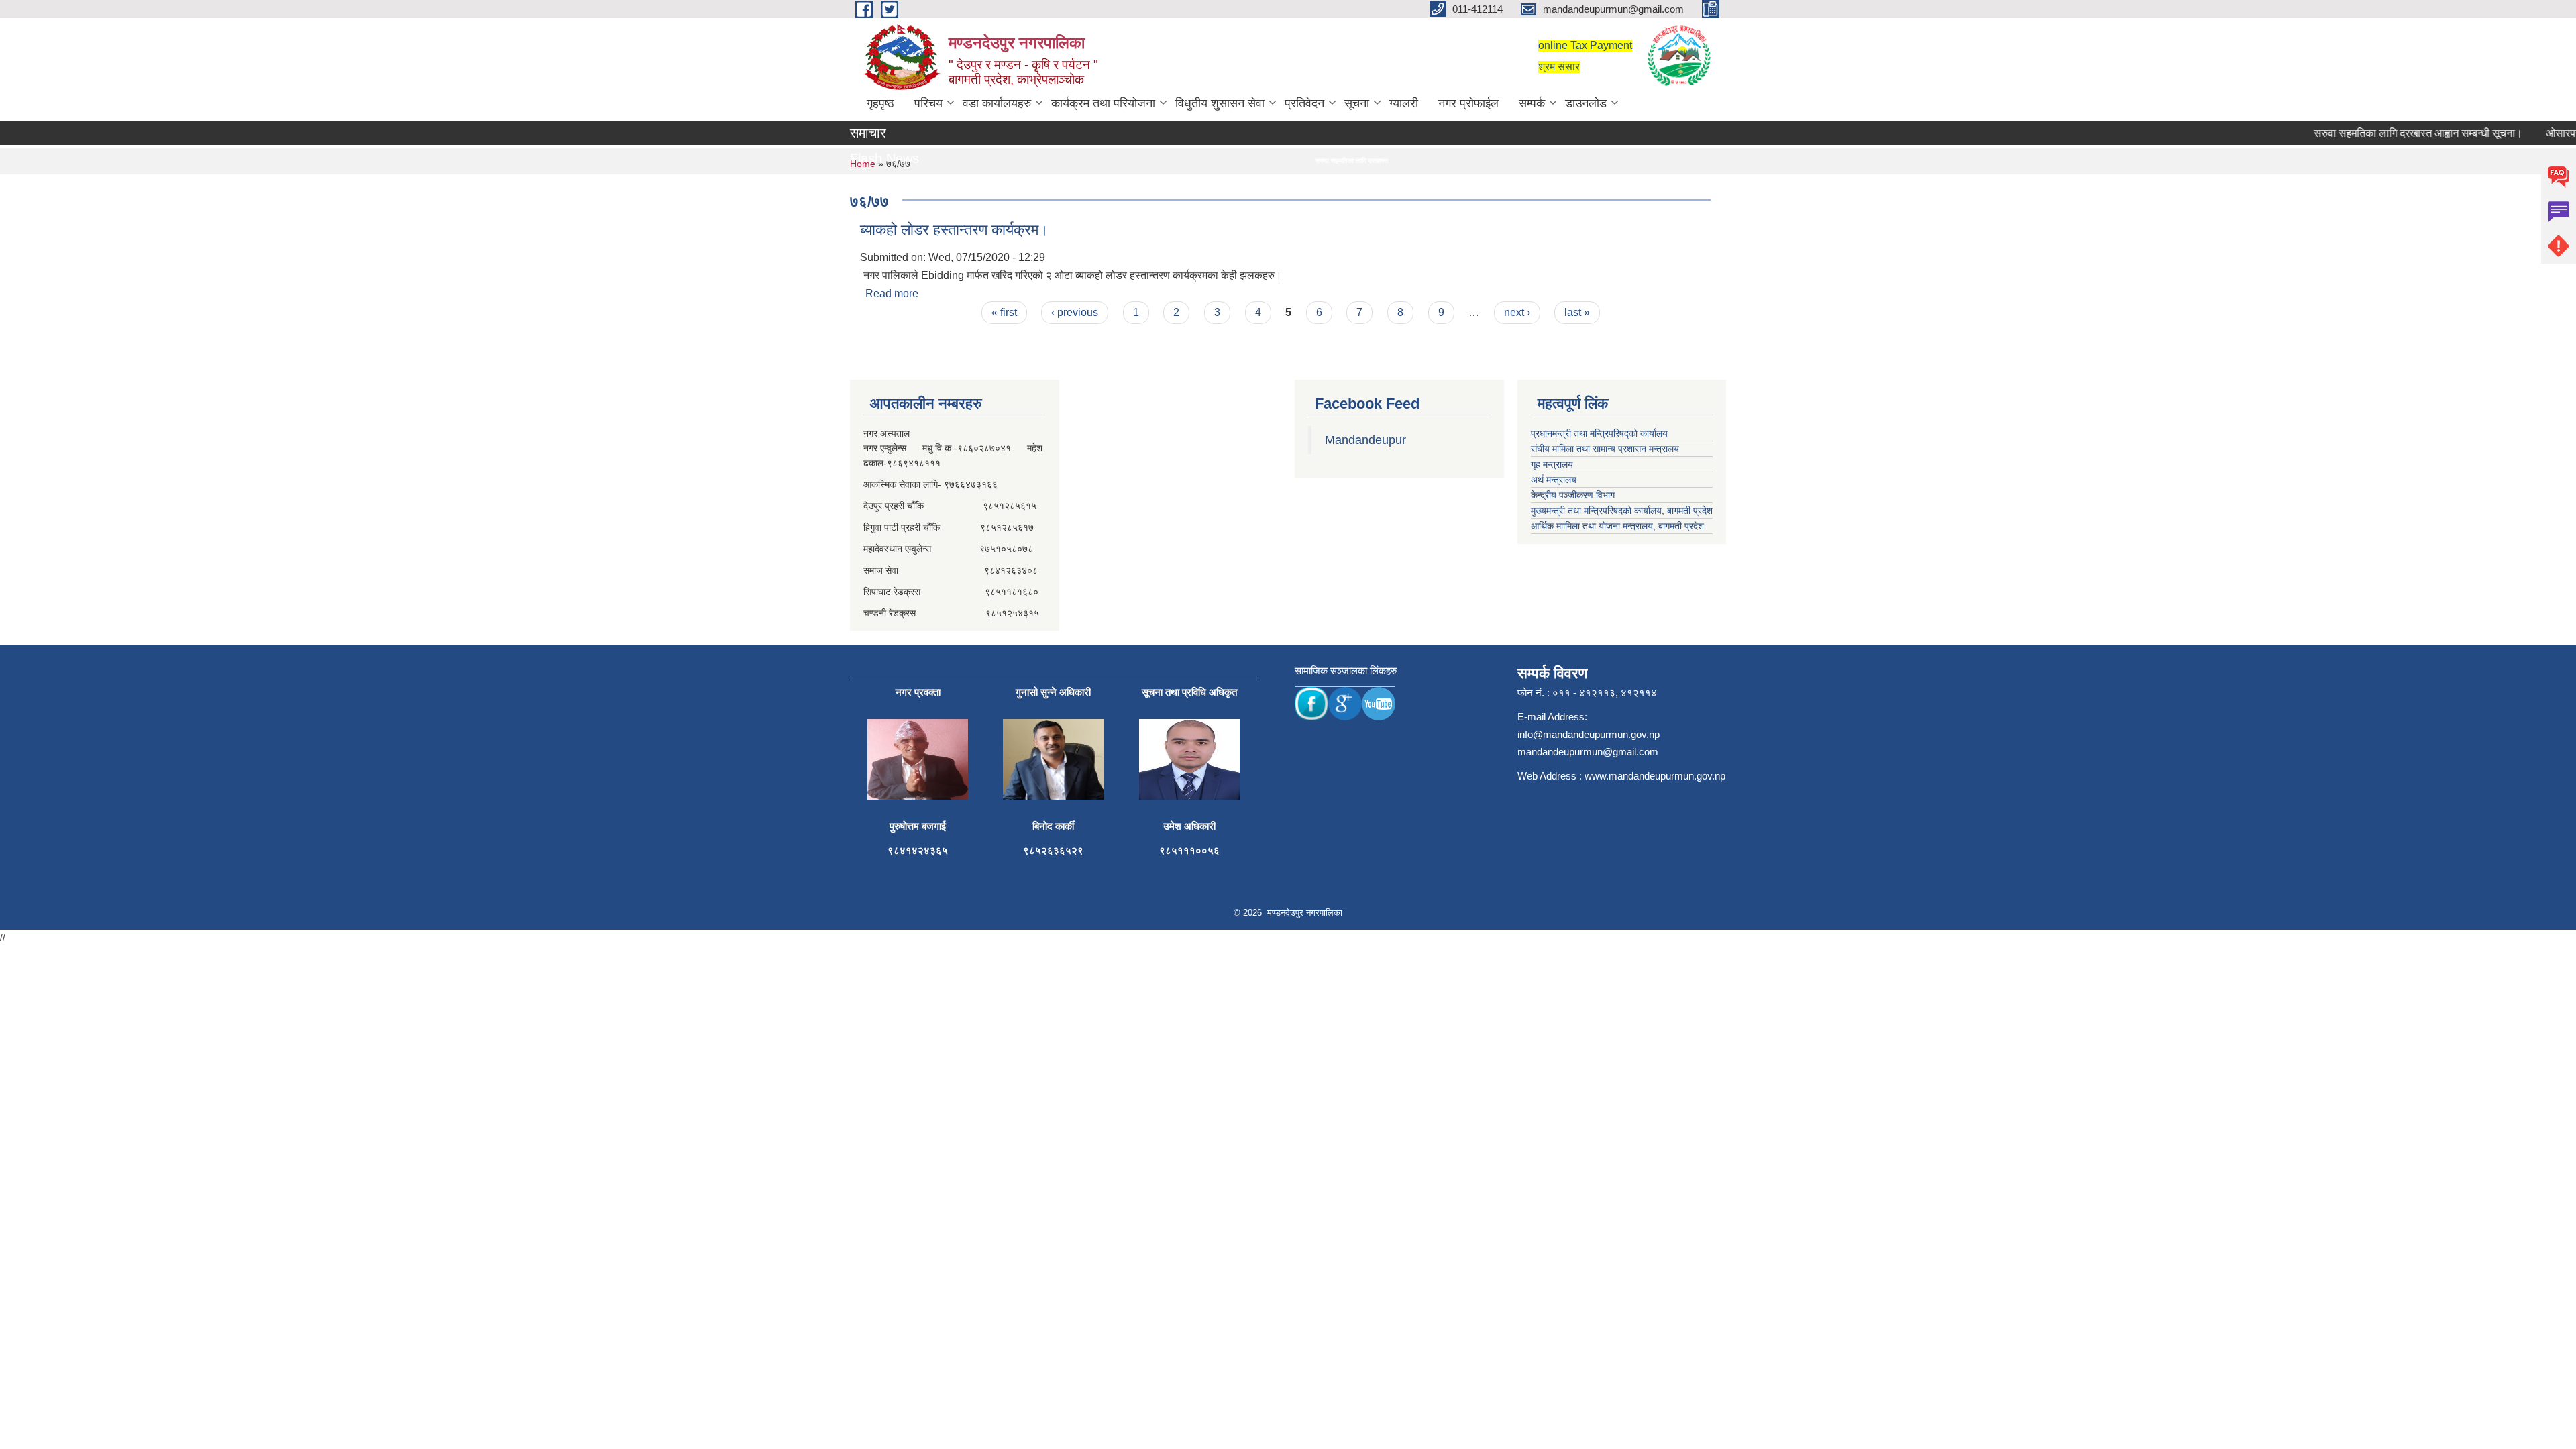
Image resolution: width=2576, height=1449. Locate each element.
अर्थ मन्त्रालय (1554, 480)
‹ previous (1075, 312)
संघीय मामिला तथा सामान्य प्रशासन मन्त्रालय (1605, 449)
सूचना (1357, 103)
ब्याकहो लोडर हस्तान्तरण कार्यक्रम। (954, 230)
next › (1517, 312)
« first (1004, 312)
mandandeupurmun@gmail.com (1588, 752)
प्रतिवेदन (1304, 103)
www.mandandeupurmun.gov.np (1655, 776)
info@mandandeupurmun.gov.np (1589, 734)
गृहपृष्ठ (880, 103)
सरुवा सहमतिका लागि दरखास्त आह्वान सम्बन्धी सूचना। (2383, 133)
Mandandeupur (1365, 440)
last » (1577, 312)
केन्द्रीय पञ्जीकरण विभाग (1573, 495)
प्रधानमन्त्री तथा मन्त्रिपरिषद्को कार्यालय (1599, 433)
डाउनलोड (1586, 103)
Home (863, 164)
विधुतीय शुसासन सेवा (1220, 103)
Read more (892, 293)
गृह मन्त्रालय (1552, 464)
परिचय (928, 103)
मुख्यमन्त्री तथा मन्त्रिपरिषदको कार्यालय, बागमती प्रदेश (1622, 511)
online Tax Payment (1585, 45)
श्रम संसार (1559, 67)
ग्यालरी (1404, 103)
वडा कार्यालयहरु (997, 103)
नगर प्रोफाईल (1468, 103)
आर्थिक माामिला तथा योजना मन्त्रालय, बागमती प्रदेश (1617, 526)
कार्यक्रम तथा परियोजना (1103, 103)
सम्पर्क (1532, 103)
